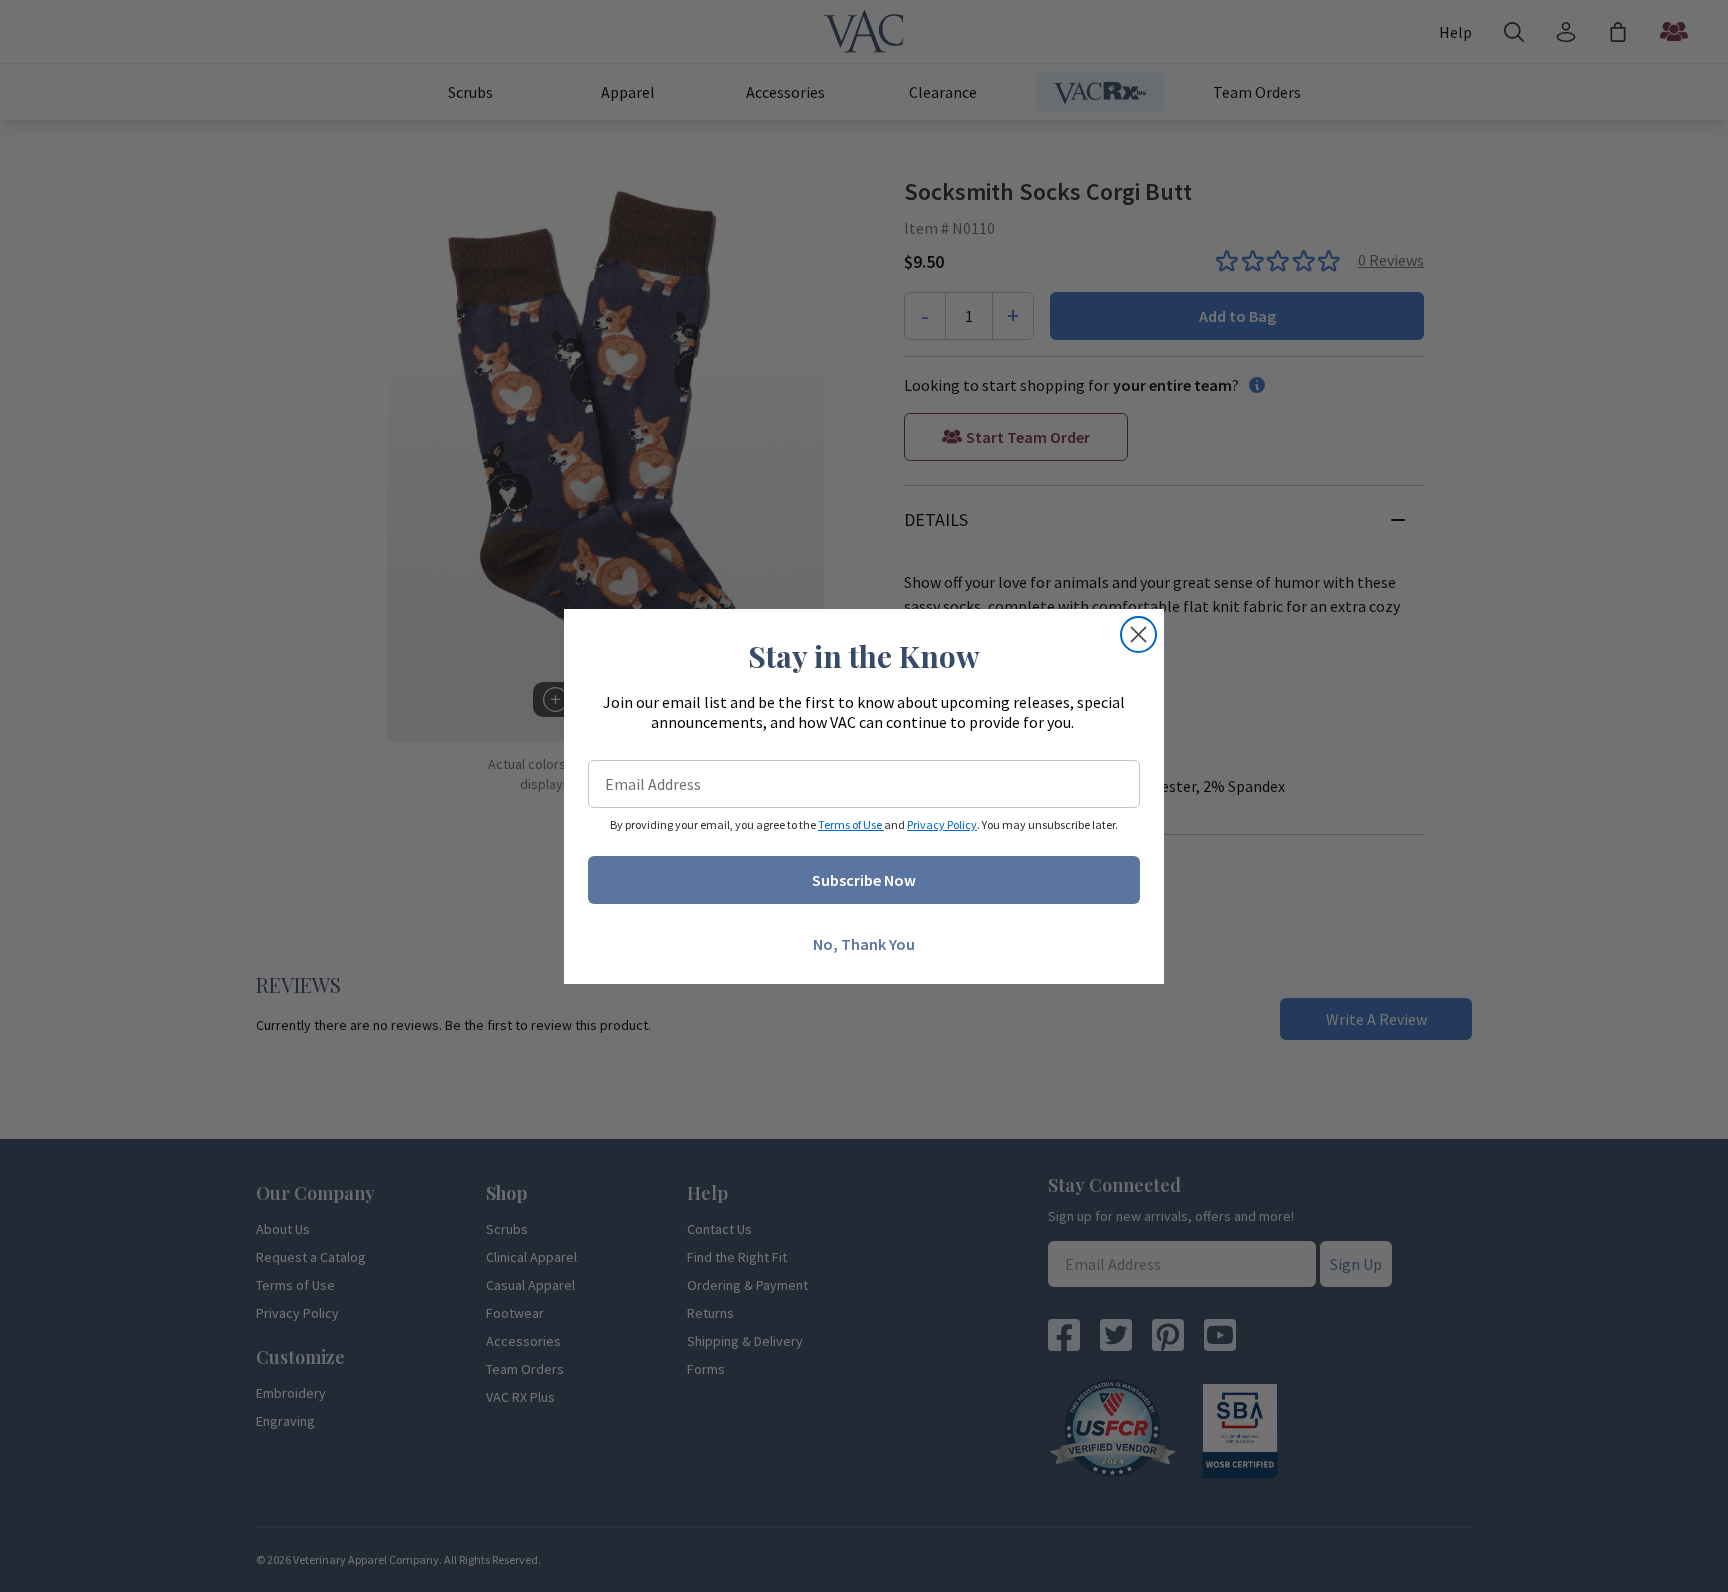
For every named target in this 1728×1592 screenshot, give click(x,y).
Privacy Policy (942, 824)
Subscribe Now (864, 880)
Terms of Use (851, 824)
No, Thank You (864, 944)
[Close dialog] (1138, 634)
